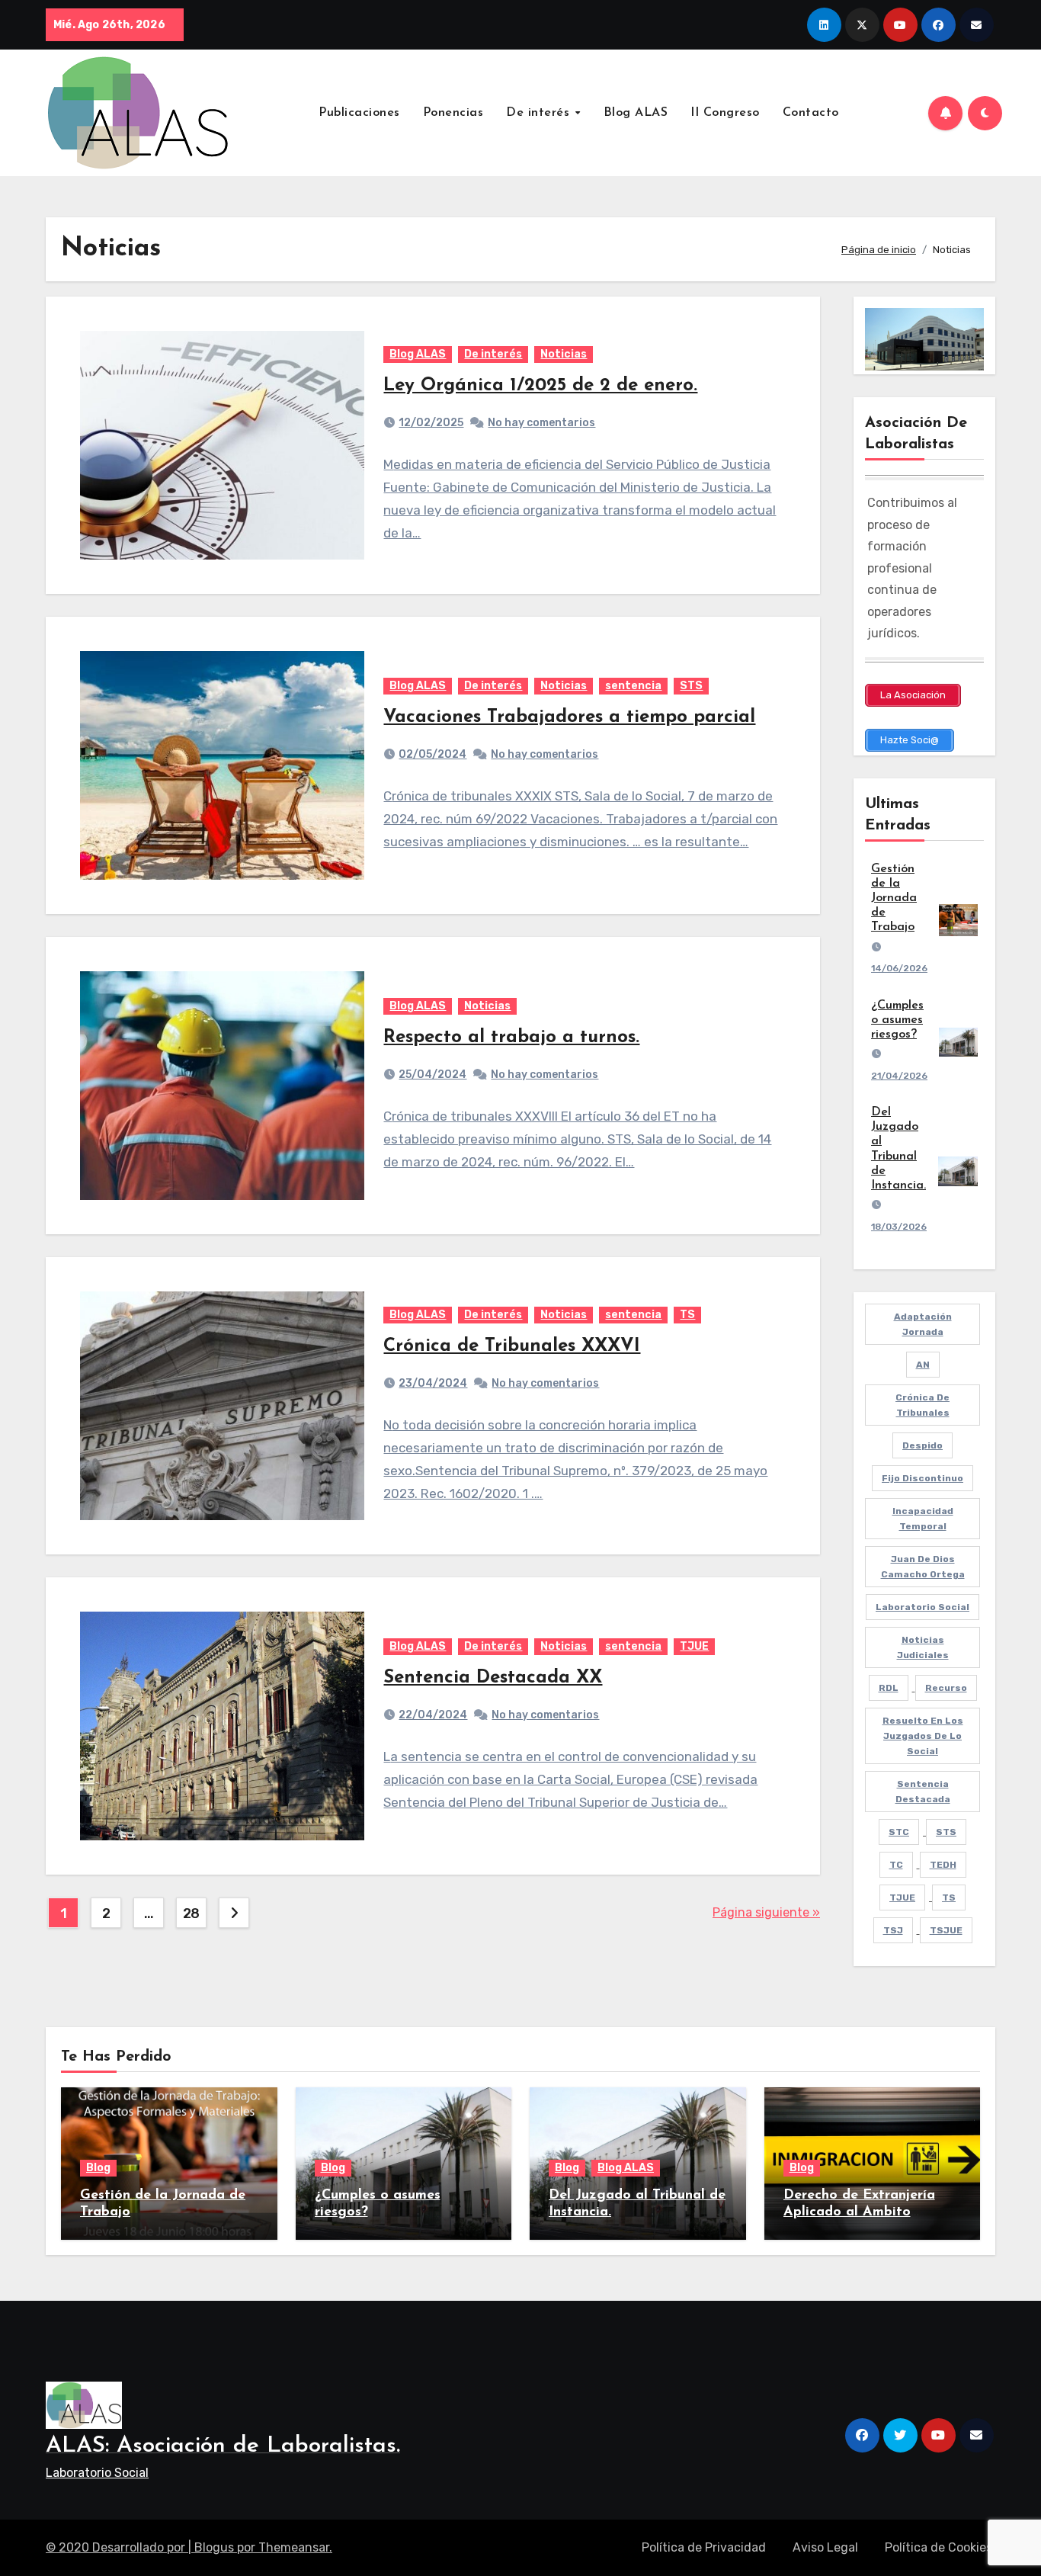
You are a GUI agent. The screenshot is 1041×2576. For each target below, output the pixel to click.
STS (691, 686)
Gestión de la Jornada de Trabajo (894, 898)
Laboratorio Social (922, 1607)
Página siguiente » (766, 1912)
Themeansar (294, 2547)
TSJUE (946, 1930)
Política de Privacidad (704, 2547)
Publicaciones (359, 113)
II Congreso (725, 113)
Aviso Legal (825, 2547)
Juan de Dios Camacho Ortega (923, 1567)
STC (899, 1832)
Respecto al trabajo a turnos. (511, 1038)
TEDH (943, 1865)
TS (687, 1315)
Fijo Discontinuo (922, 1478)
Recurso (946, 1688)
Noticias (564, 354)
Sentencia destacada (923, 1792)
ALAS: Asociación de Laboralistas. (223, 2446)
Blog (98, 2168)
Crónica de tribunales (922, 1405)
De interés (540, 113)
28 (191, 1914)
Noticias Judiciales (923, 1647)
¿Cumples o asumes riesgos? (897, 1020)
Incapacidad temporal (923, 1519)
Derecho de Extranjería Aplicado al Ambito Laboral (859, 2212)
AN (923, 1365)
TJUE (694, 1646)
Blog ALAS (636, 113)
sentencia (633, 686)
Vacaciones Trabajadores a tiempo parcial (569, 717)
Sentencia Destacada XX (493, 1678)
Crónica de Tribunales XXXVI (512, 1346)
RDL (889, 1688)
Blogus (214, 2547)
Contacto (811, 113)
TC (896, 1865)
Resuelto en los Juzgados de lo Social (923, 1736)
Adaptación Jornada (923, 1324)
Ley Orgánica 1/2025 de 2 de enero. (540, 386)
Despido (922, 1445)
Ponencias (453, 113)
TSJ (893, 1930)
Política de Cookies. (940, 2547)
